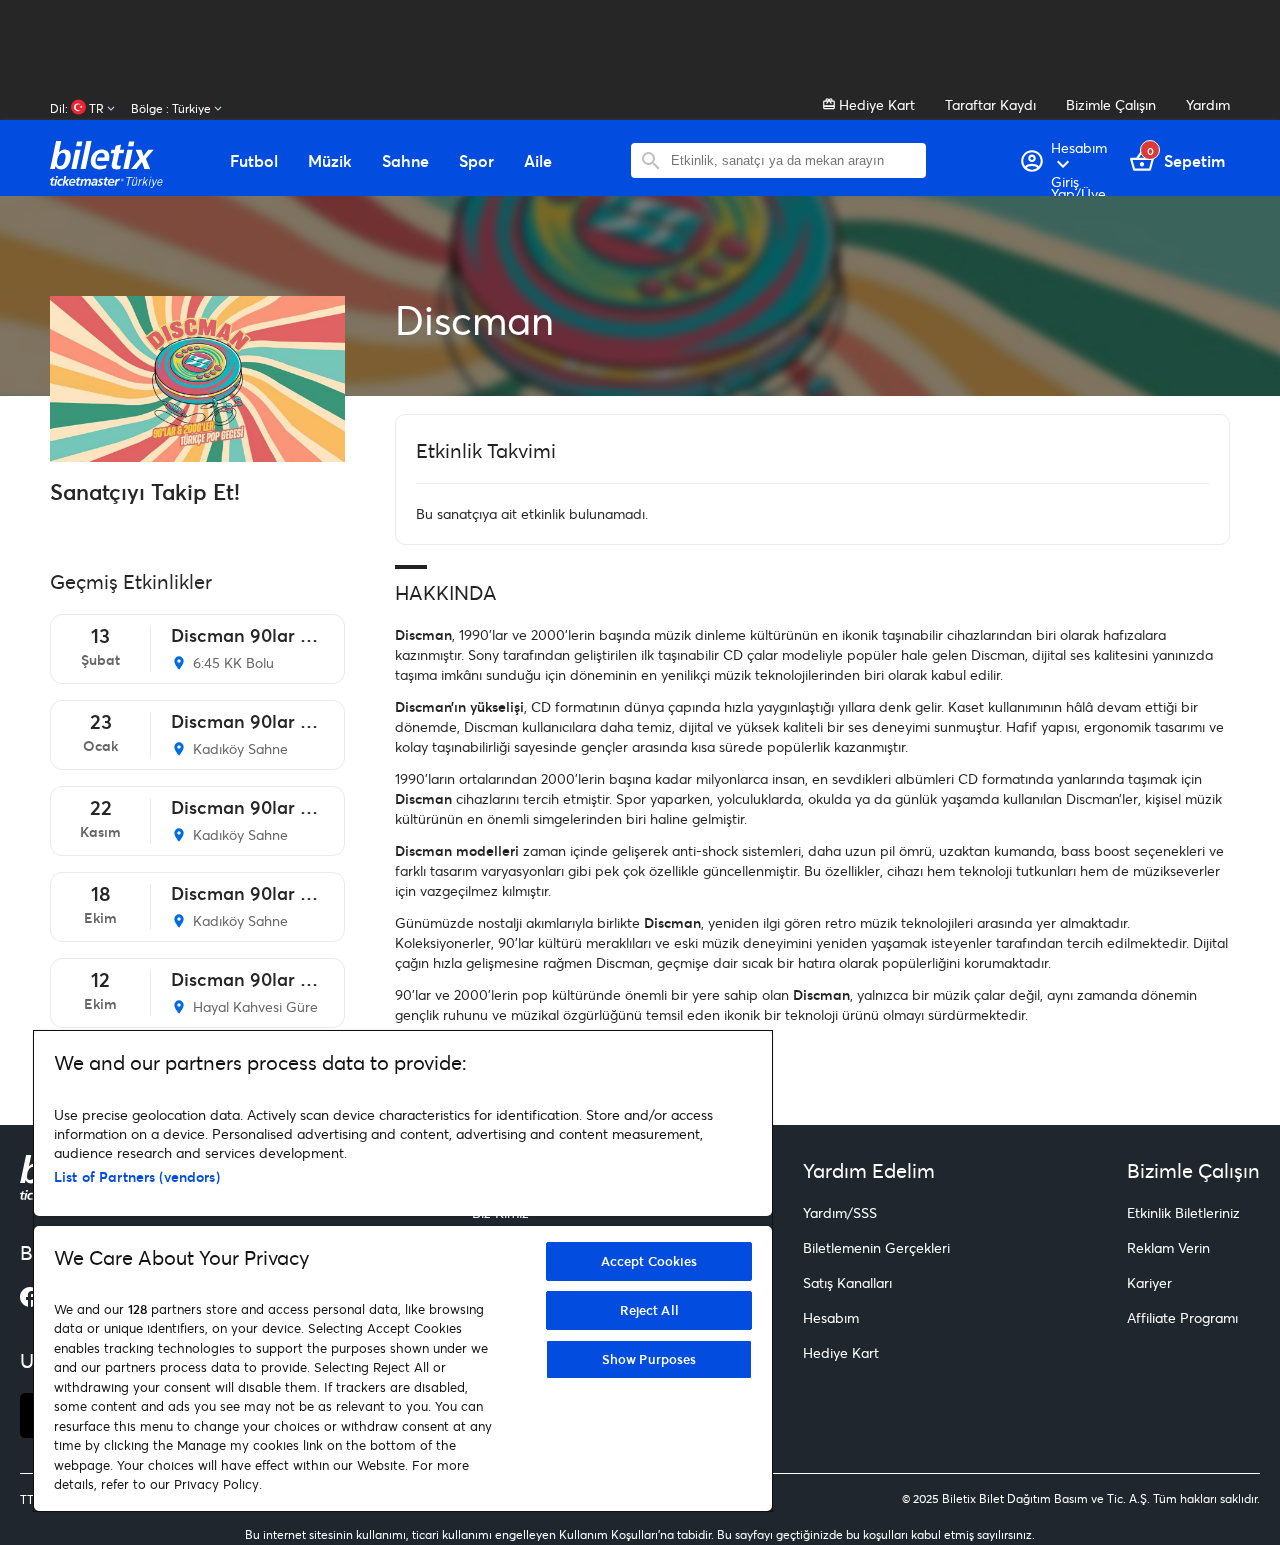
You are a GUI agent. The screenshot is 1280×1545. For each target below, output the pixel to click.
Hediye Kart (875, 104)
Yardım (1208, 104)
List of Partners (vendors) (137, 1176)
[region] (403, 1271)
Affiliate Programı (1182, 1317)
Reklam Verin (1168, 1247)
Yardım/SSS (840, 1212)
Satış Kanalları (847, 1282)
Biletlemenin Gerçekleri (876, 1247)
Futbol (254, 161)
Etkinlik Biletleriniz (1183, 1212)
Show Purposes (649, 1359)
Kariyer (1149, 1282)
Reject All (649, 1310)
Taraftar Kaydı (990, 104)
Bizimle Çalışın (1111, 104)
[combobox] (793, 160)
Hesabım (831, 1317)
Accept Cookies (649, 1261)
